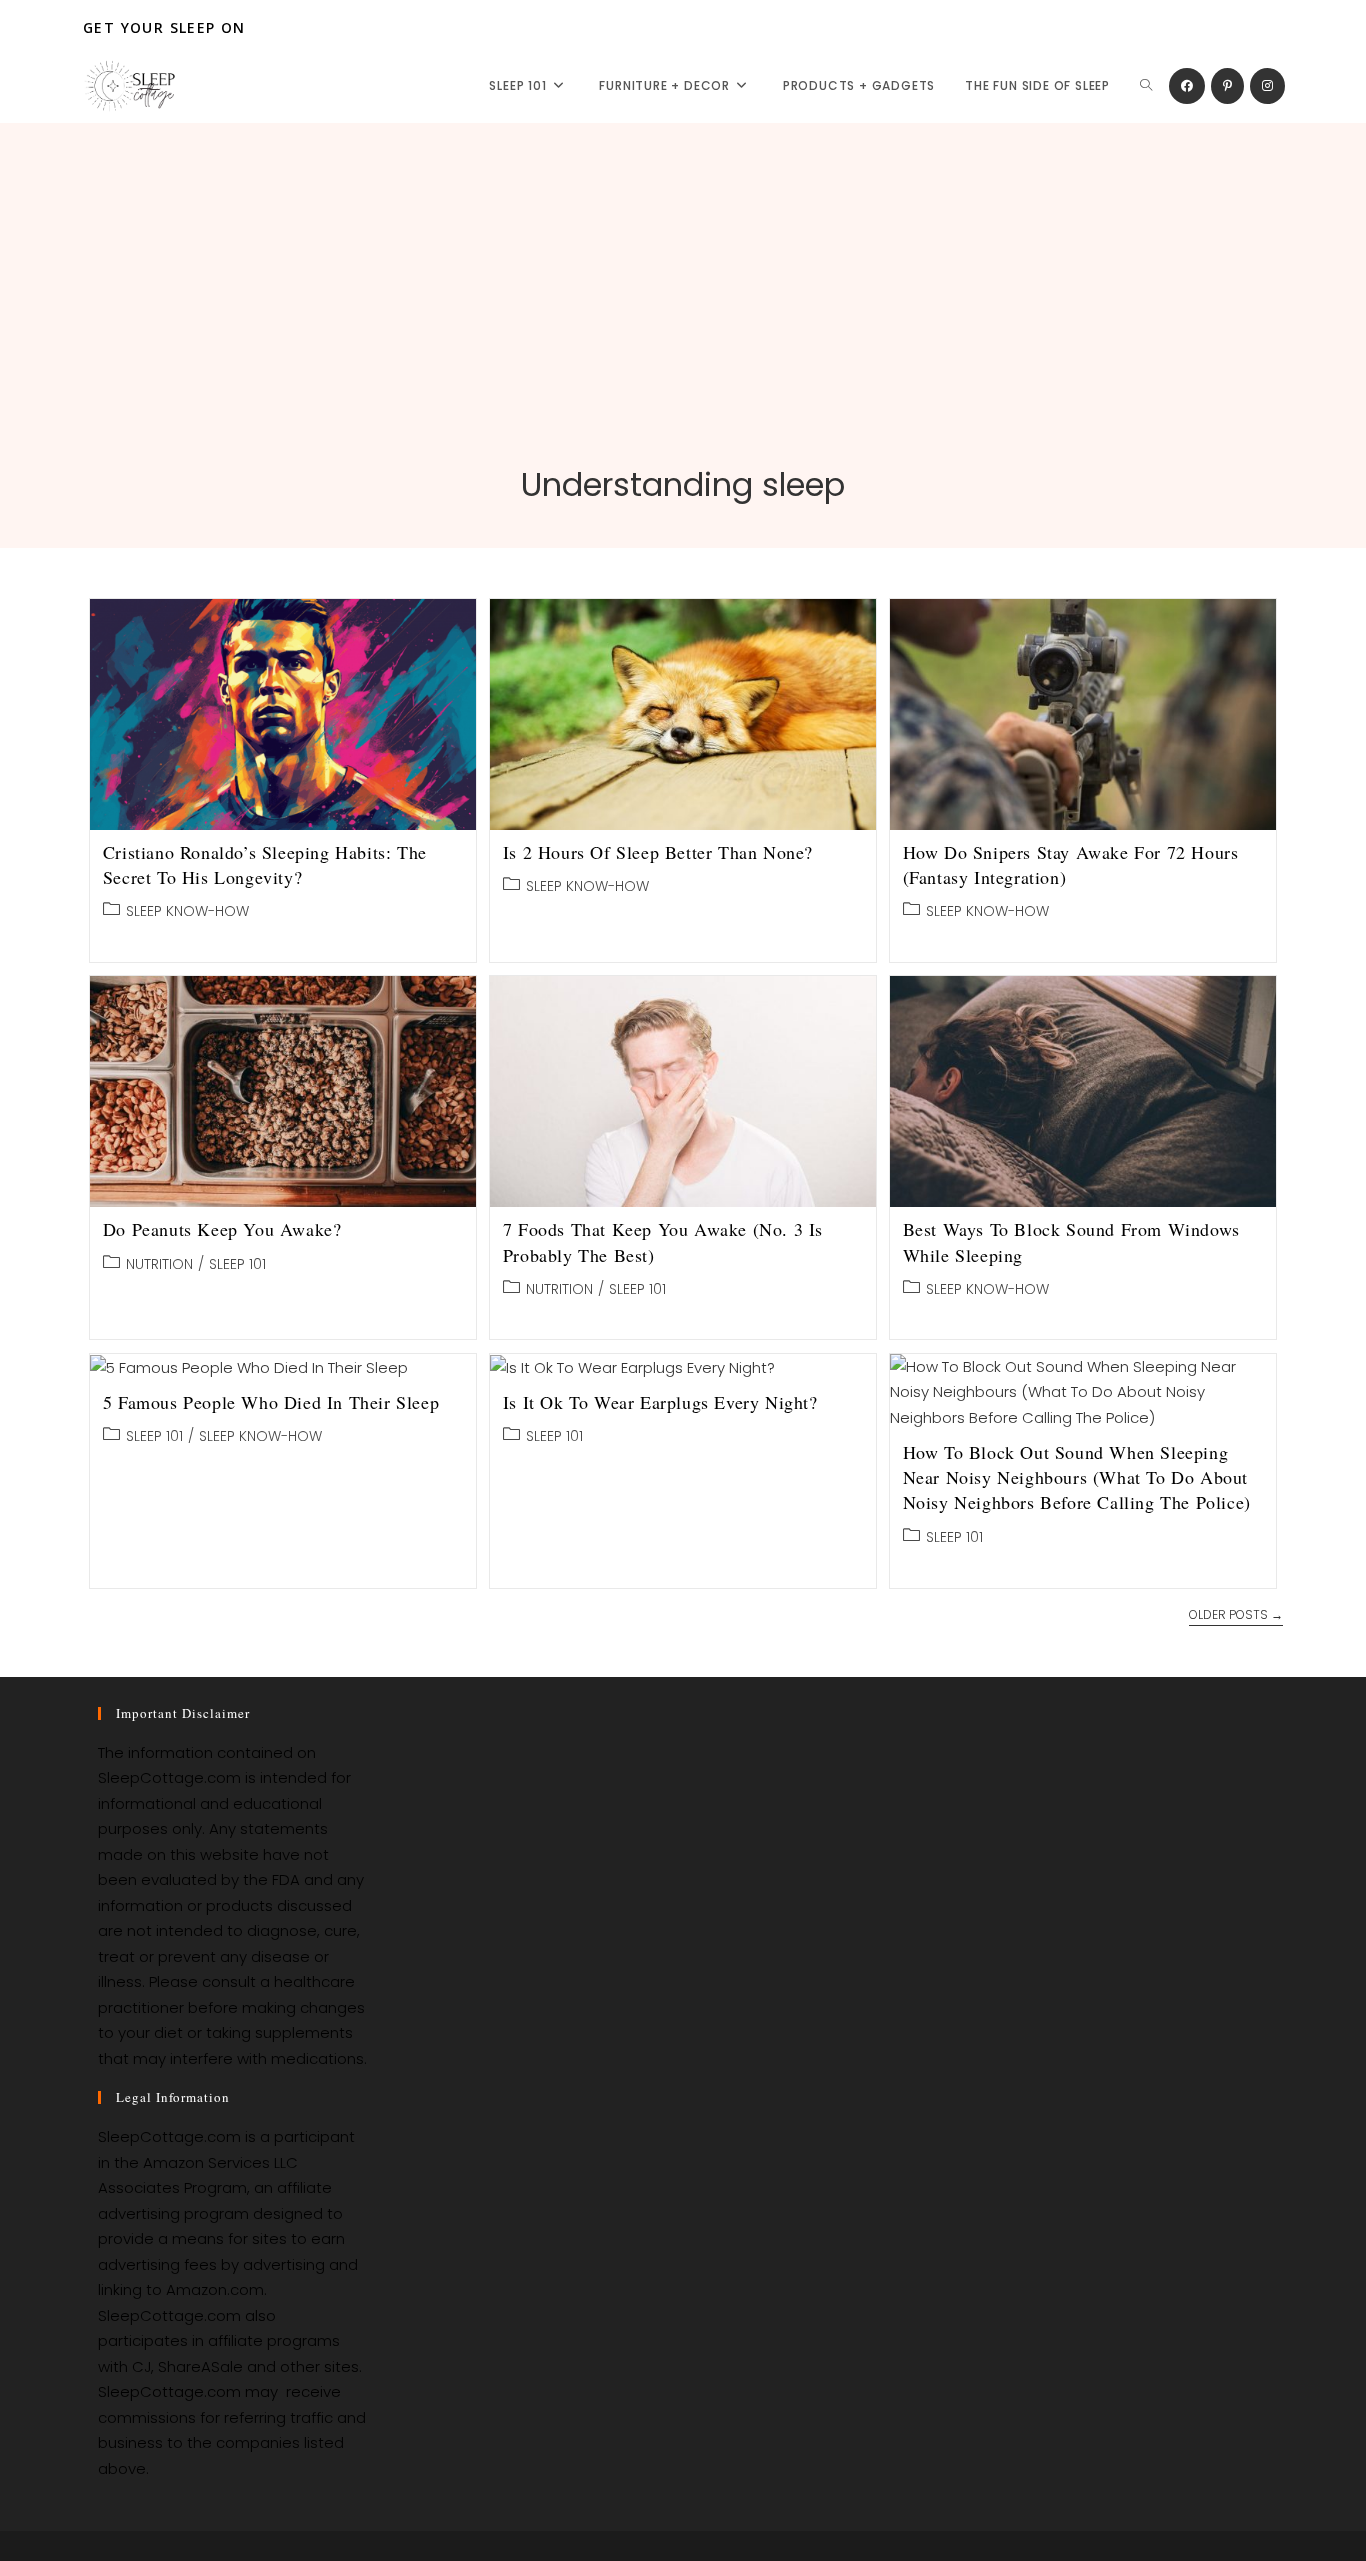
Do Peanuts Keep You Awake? (222, 1229)
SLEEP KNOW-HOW (187, 911)
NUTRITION (159, 1264)
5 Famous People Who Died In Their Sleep (271, 1402)
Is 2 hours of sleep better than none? (658, 852)
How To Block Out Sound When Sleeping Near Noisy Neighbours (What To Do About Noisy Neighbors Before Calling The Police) (1077, 1477)
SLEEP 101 (237, 1264)
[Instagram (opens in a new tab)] (1267, 86)
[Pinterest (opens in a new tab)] (1227, 86)
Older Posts (1236, 1615)
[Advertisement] (683, 313)
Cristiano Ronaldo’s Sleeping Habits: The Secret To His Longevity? (265, 864)
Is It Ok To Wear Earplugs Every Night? (660, 1402)
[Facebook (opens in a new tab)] (1187, 86)
